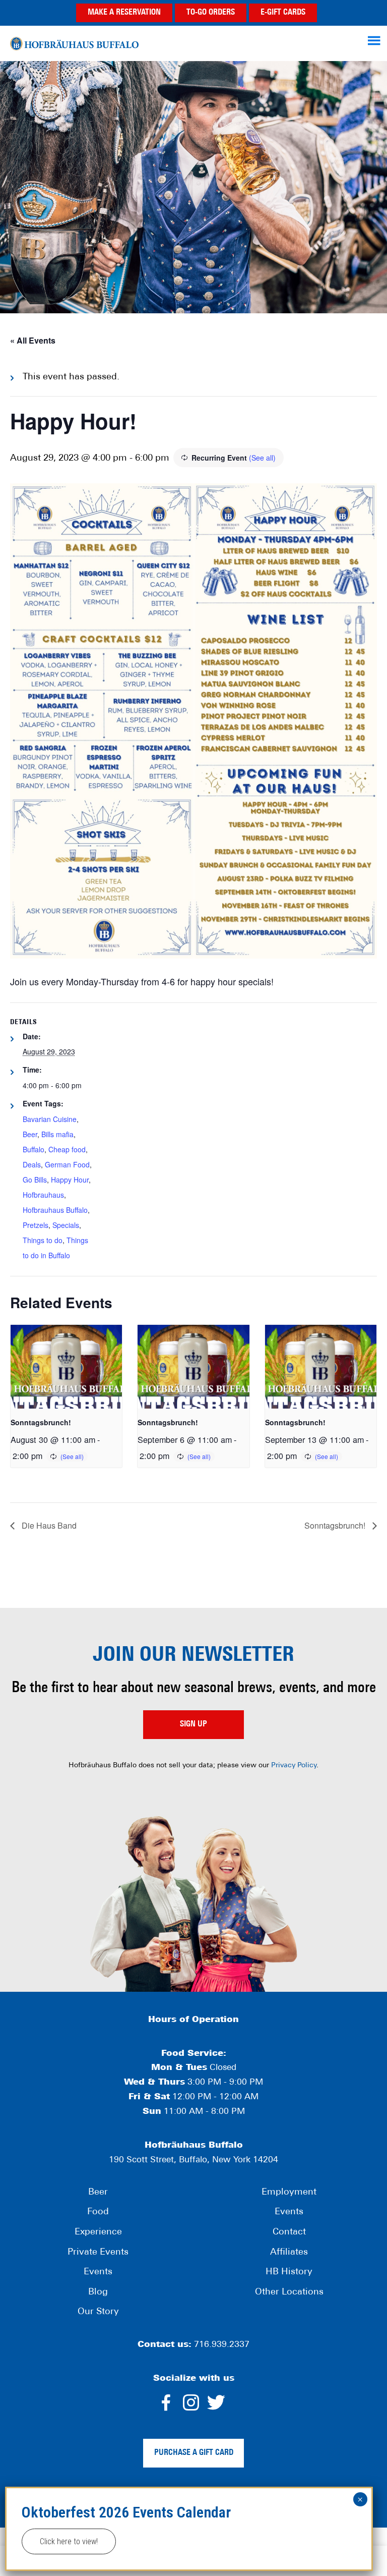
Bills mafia (57, 1134)
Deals (32, 1164)
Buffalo (34, 1149)
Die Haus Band (48, 1525)
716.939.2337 (222, 2345)
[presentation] (66, 1367)
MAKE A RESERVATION (124, 13)
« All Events (33, 340)
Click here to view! (69, 2541)
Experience (98, 2232)
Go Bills (35, 1180)
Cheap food (67, 1149)
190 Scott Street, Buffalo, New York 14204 (193, 2160)
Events (98, 2272)
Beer (30, 1134)
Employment (289, 2193)
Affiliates (289, 2253)
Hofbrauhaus (43, 1195)
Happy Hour (70, 1180)
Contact (289, 2232)
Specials (66, 1225)
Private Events (98, 2253)
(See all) (262, 458)
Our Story (98, 2312)
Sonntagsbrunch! (41, 1422)
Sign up (193, 1724)
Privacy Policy (294, 1766)
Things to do (43, 1240)
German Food (67, 1164)
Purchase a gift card (194, 2453)
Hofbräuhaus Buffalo (74, 43)
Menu (375, 40)
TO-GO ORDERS (211, 13)
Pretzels (36, 1225)
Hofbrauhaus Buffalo (55, 1210)
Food (98, 2212)
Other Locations (289, 2292)
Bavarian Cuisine (50, 1119)
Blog (98, 2292)
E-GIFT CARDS (283, 13)
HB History (289, 2272)
